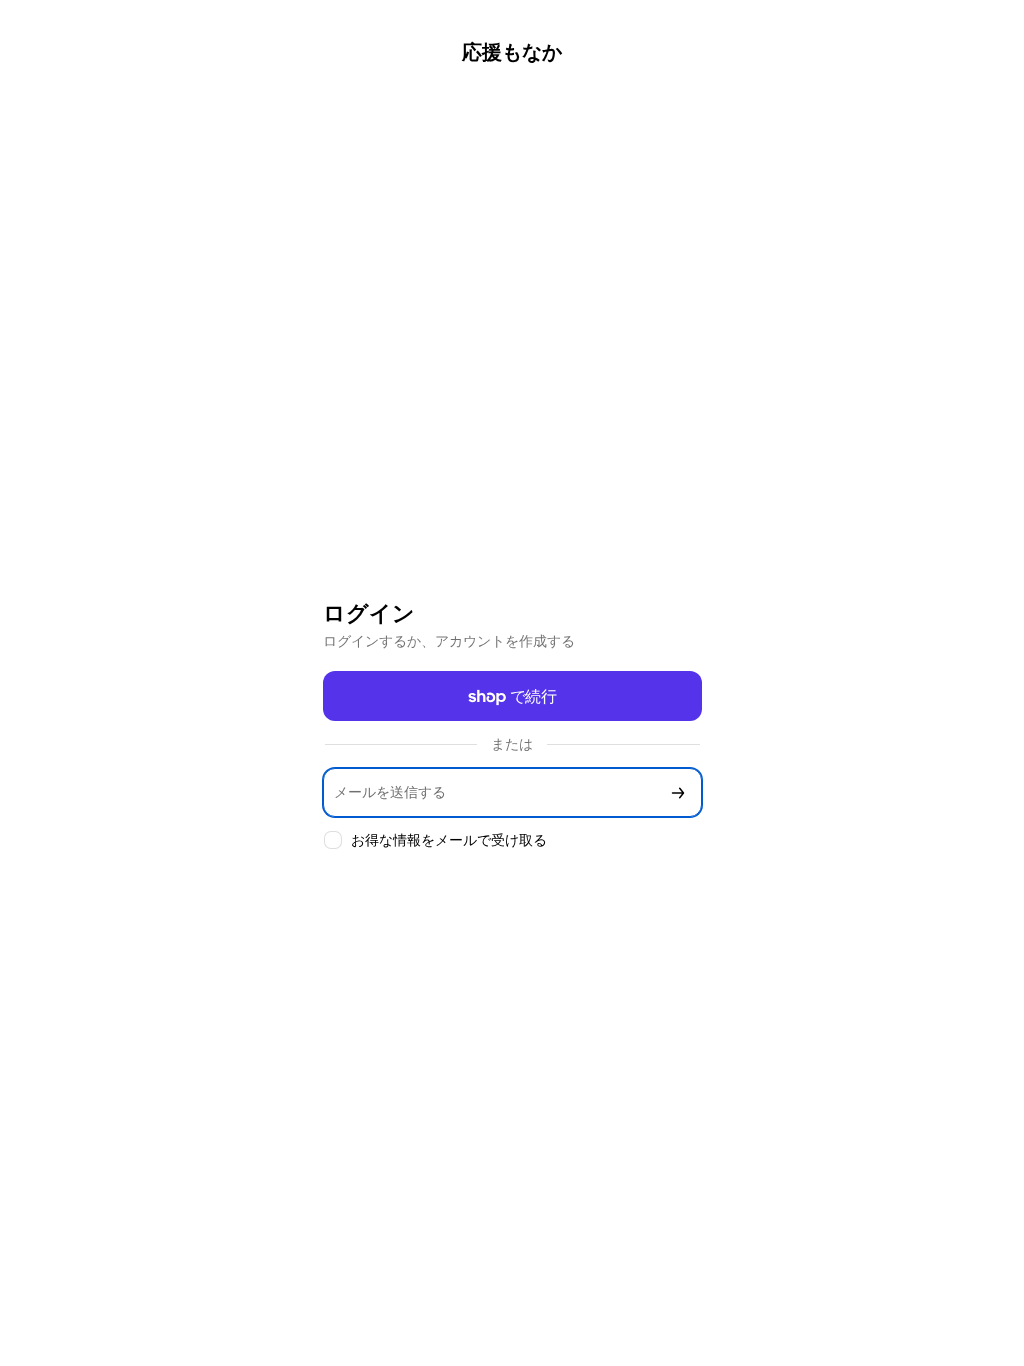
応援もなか (512, 52)
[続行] (678, 792)
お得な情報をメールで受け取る (449, 839)
